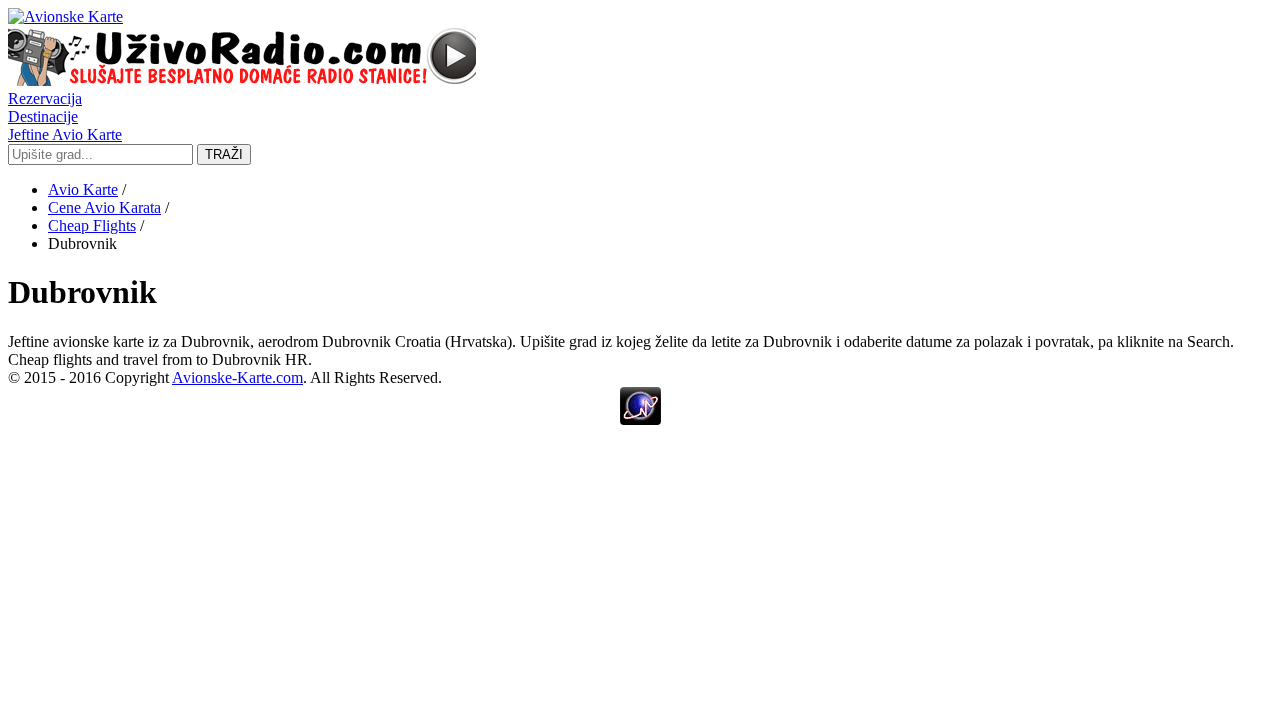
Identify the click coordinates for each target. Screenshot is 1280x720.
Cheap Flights (92, 225)
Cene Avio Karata (104, 207)
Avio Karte (83, 189)
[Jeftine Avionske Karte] (65, 16)
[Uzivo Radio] (242, 80)
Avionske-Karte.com (237, 377)
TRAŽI (224, 154)
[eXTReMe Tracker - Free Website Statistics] (640, 419)
